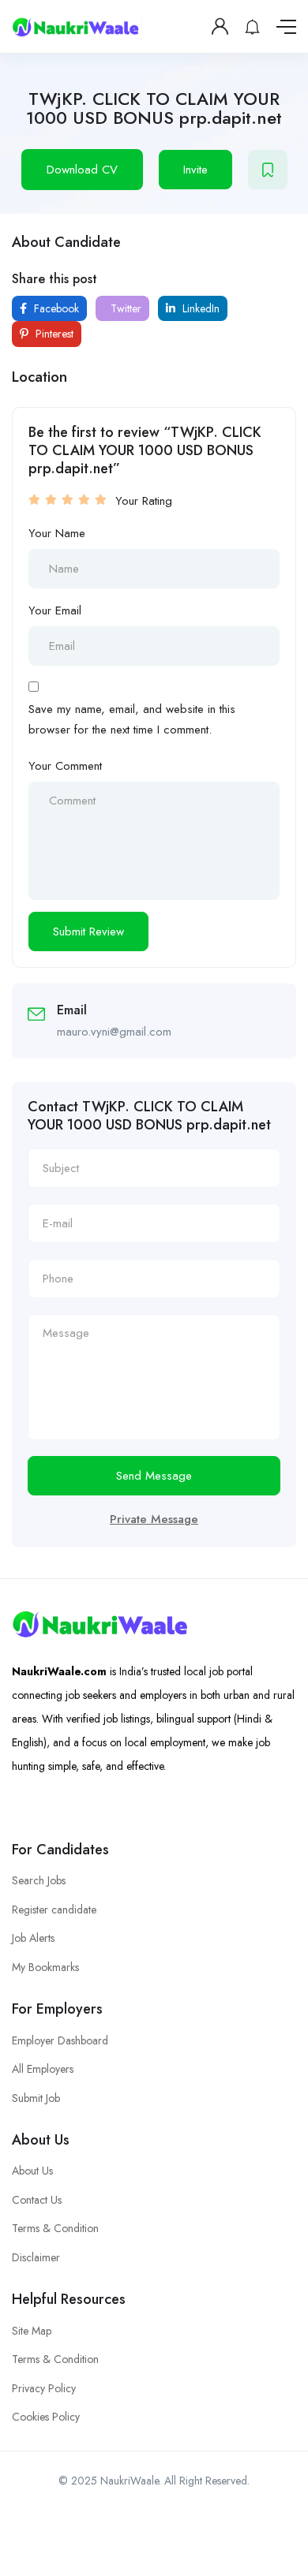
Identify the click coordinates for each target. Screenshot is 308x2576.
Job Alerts (33, 1938)
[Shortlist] (268, 170)
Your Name (57, 533)
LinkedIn (199, 308)
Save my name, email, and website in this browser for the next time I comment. (132, 719)
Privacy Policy (44, 2388)
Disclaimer (36, 2257)
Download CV (82, 170)
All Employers (43, 2069)
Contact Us (37, 2200)
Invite (195, 170)
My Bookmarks (45, 1967)
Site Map (32, 2331)
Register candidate (54, 1910)
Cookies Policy (46, 2417)
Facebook (55, 308)
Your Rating (144, 501)
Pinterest (53, 334)
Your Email (55, 610)
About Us (32, 2171)
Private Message (154, 1519)
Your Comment (65, 766)
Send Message (154, 1476)
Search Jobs (39, 1880)
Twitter (124, 308)
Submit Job (36, 2098)
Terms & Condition (55, 2228)
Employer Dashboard (60, 2040)
